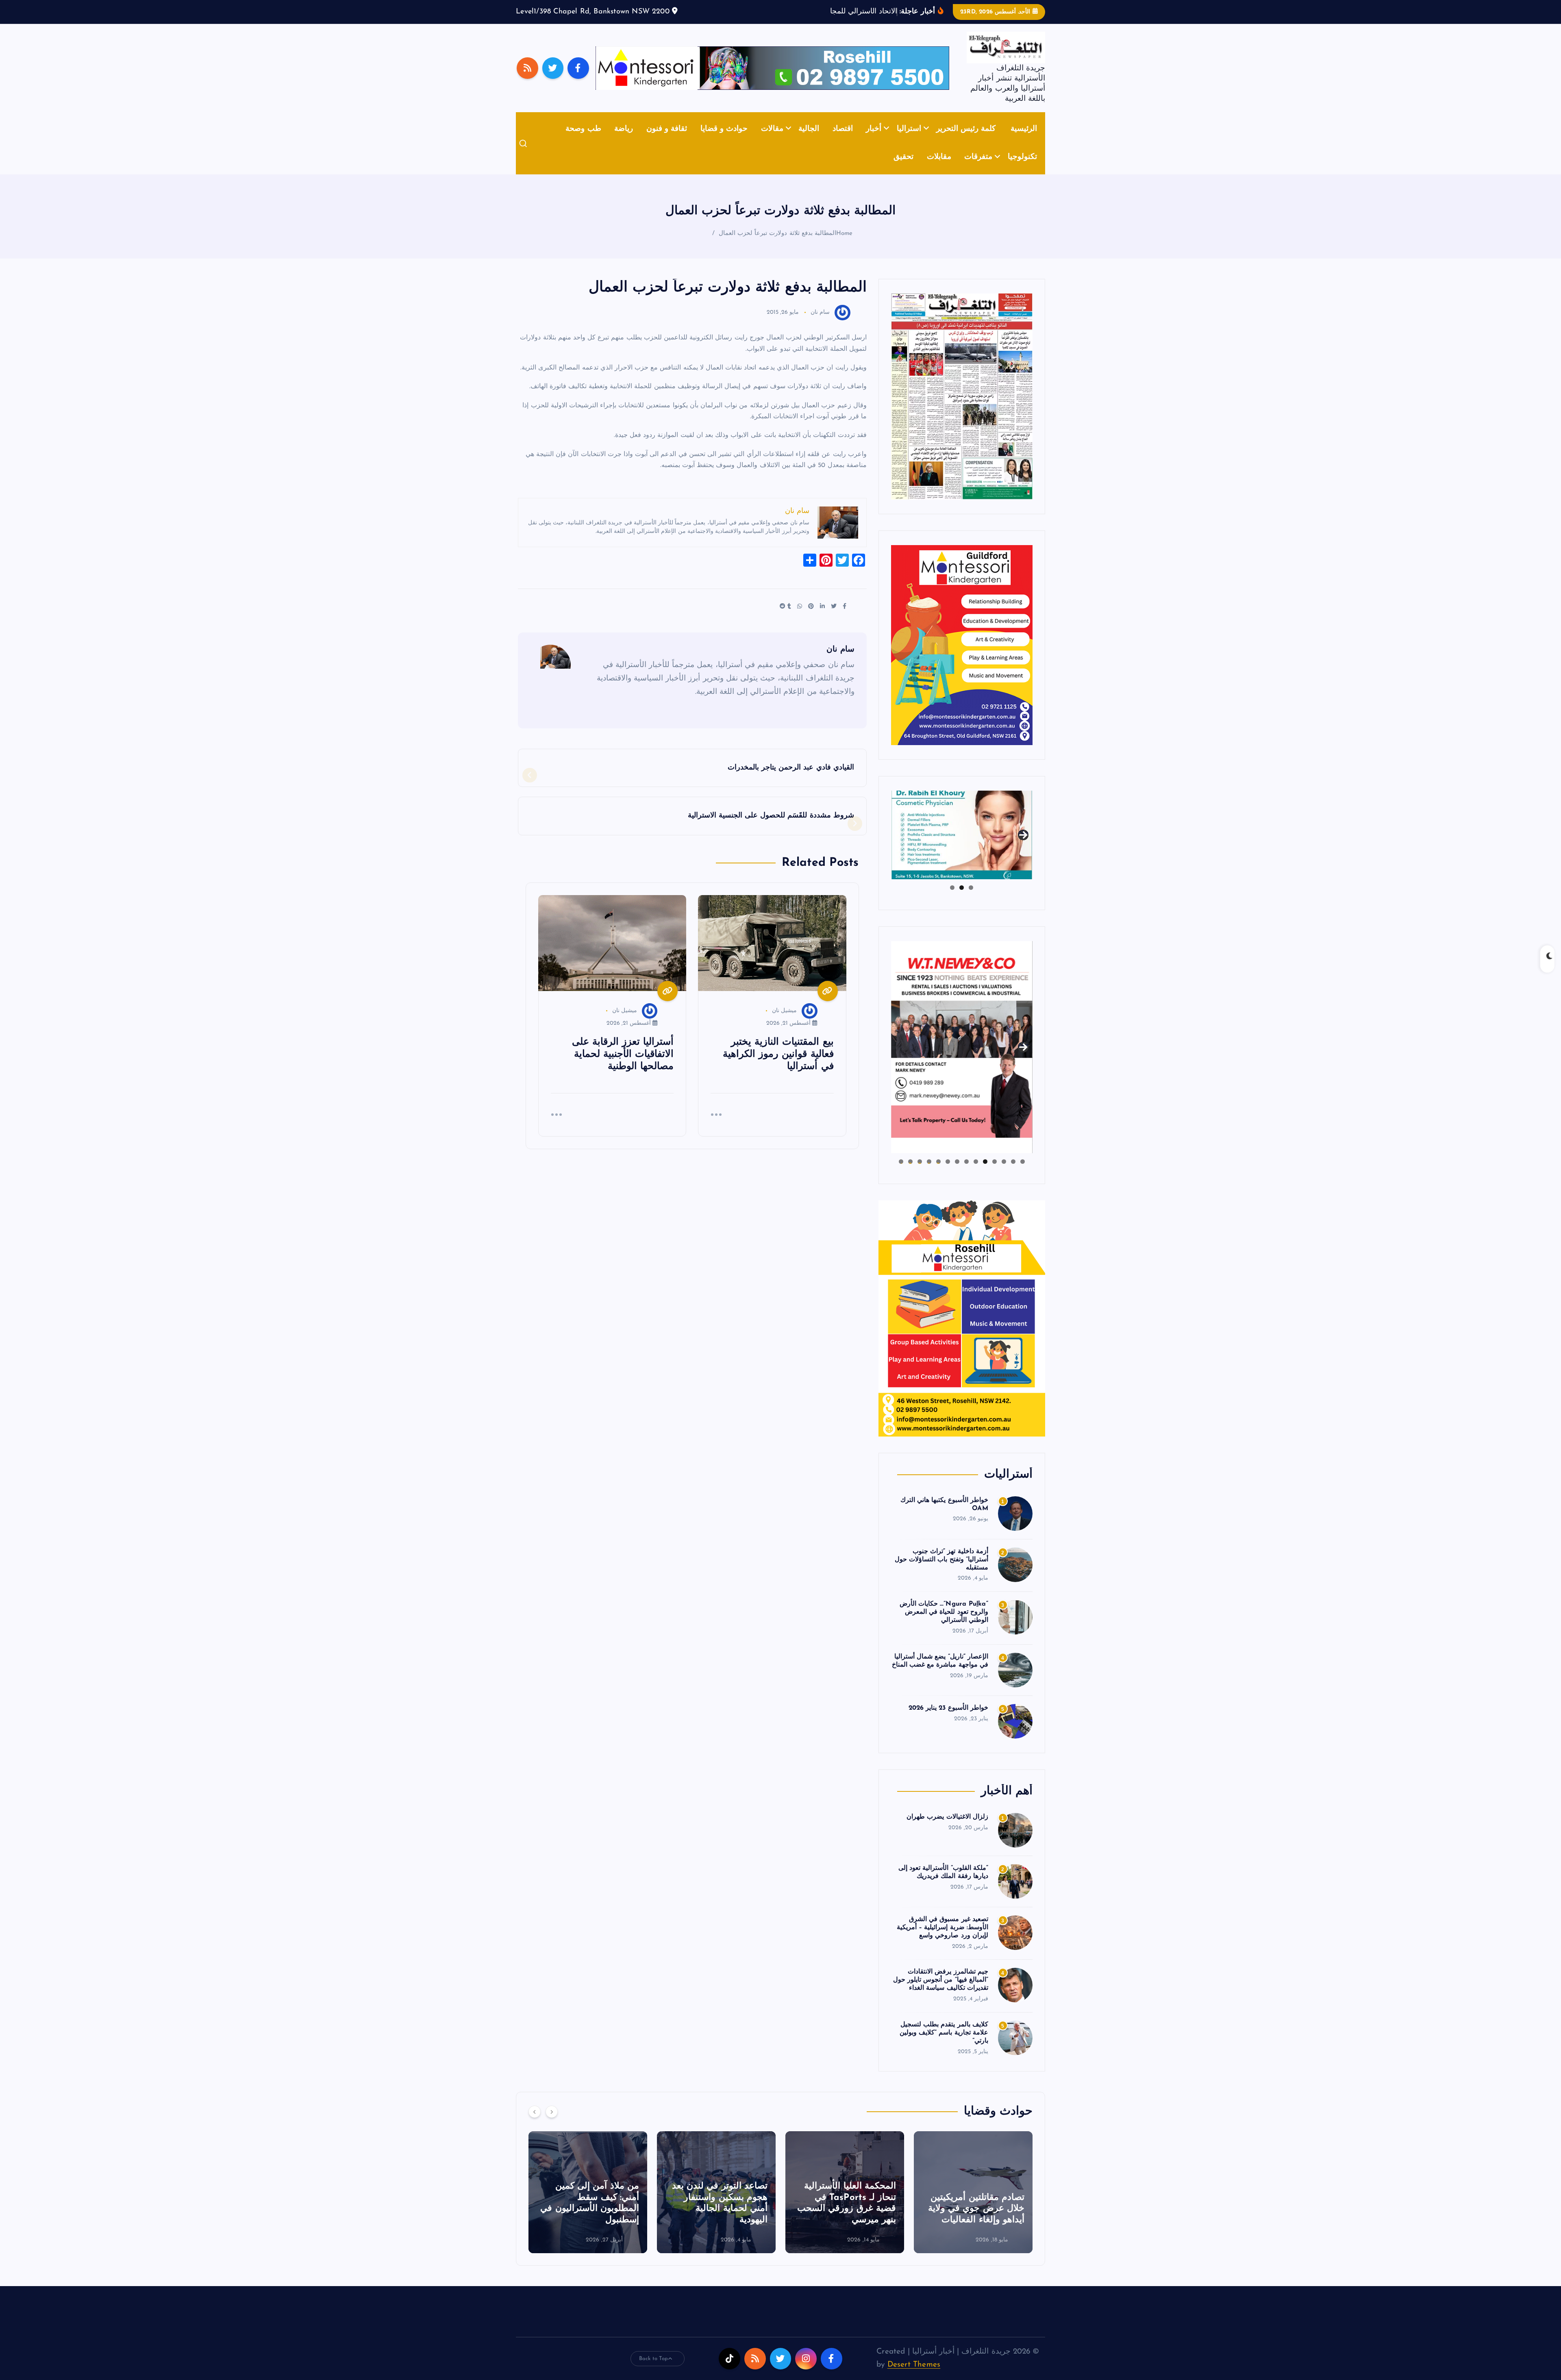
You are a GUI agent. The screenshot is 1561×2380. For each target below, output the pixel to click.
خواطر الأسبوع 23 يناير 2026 (948, 1720)
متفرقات (978, 170)
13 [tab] (910, 1174)
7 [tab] (966, 1174)
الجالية (809, 141)
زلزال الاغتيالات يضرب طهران (947, 1829)
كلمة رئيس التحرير (966, 141)
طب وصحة (583, 141)
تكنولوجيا (1022, 170)
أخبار (874, 141)
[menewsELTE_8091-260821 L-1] (962, 408)
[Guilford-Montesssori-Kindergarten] (962, 657)
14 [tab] (901, 1174)
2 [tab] (962, 900)
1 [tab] (971, 900)
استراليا (909, 141)
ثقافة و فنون (667, 141)
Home (845, 246)
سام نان (820, 325)
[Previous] (535, 2124)
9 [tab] (948, 1174)
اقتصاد (843, 141)
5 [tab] (985, 1174)
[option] (973, 2204)
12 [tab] (920, 1174)
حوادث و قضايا (724, 141)
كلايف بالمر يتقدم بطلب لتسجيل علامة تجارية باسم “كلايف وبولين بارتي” (944, 2045)
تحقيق (903, 170)
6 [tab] (976, 1174)
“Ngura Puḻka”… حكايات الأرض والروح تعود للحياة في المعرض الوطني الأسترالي (944, 1625)
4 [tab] (995, 1174)
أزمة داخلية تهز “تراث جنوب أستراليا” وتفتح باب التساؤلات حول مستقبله (941, 1572)
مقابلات (939, 170)
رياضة (624, 141)
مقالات (772, 141)
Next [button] (1023, 846)
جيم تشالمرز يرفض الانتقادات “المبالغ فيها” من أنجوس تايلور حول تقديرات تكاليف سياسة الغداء (941, 1993)
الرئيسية (1024, 141)
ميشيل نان (784, 1023)
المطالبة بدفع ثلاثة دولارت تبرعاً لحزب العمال (777, 246)
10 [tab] (938, 1174)
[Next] (552, 2124)
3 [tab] (952, 900)
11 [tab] (929, 1174)
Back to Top (654, 2371)
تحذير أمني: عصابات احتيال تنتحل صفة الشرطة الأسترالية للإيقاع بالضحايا (717, 2221)
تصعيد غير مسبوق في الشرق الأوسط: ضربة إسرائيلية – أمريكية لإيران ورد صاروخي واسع (942, 1940)
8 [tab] (957, 1174)
